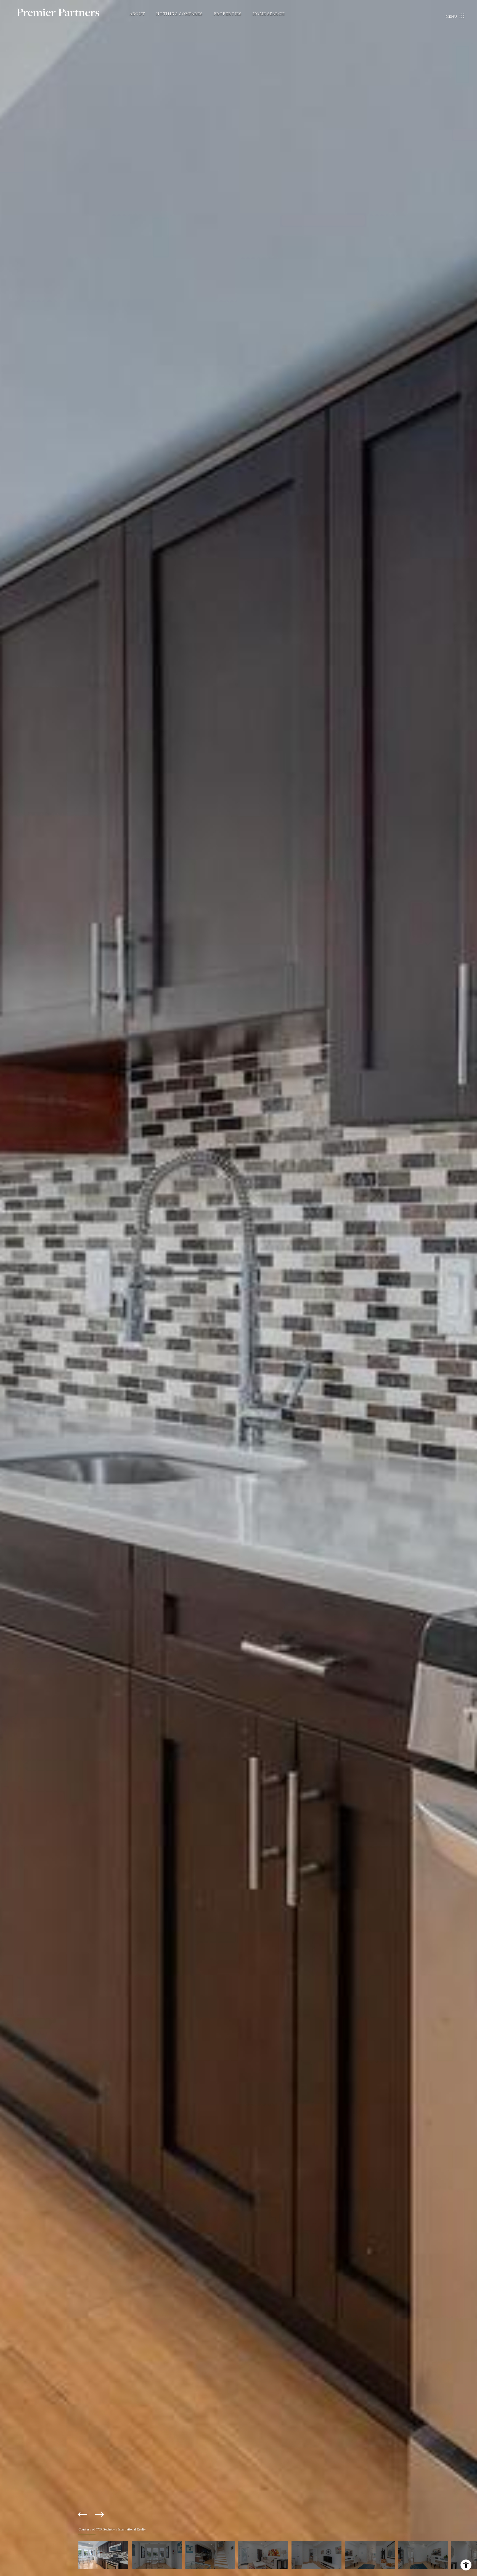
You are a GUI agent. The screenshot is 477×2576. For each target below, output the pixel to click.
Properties (228, 14)
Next (99, 2514)
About (137, 14)
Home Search (269, 14)
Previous (83, 2514)
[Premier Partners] (65, 16)
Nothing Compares (179, 14)
